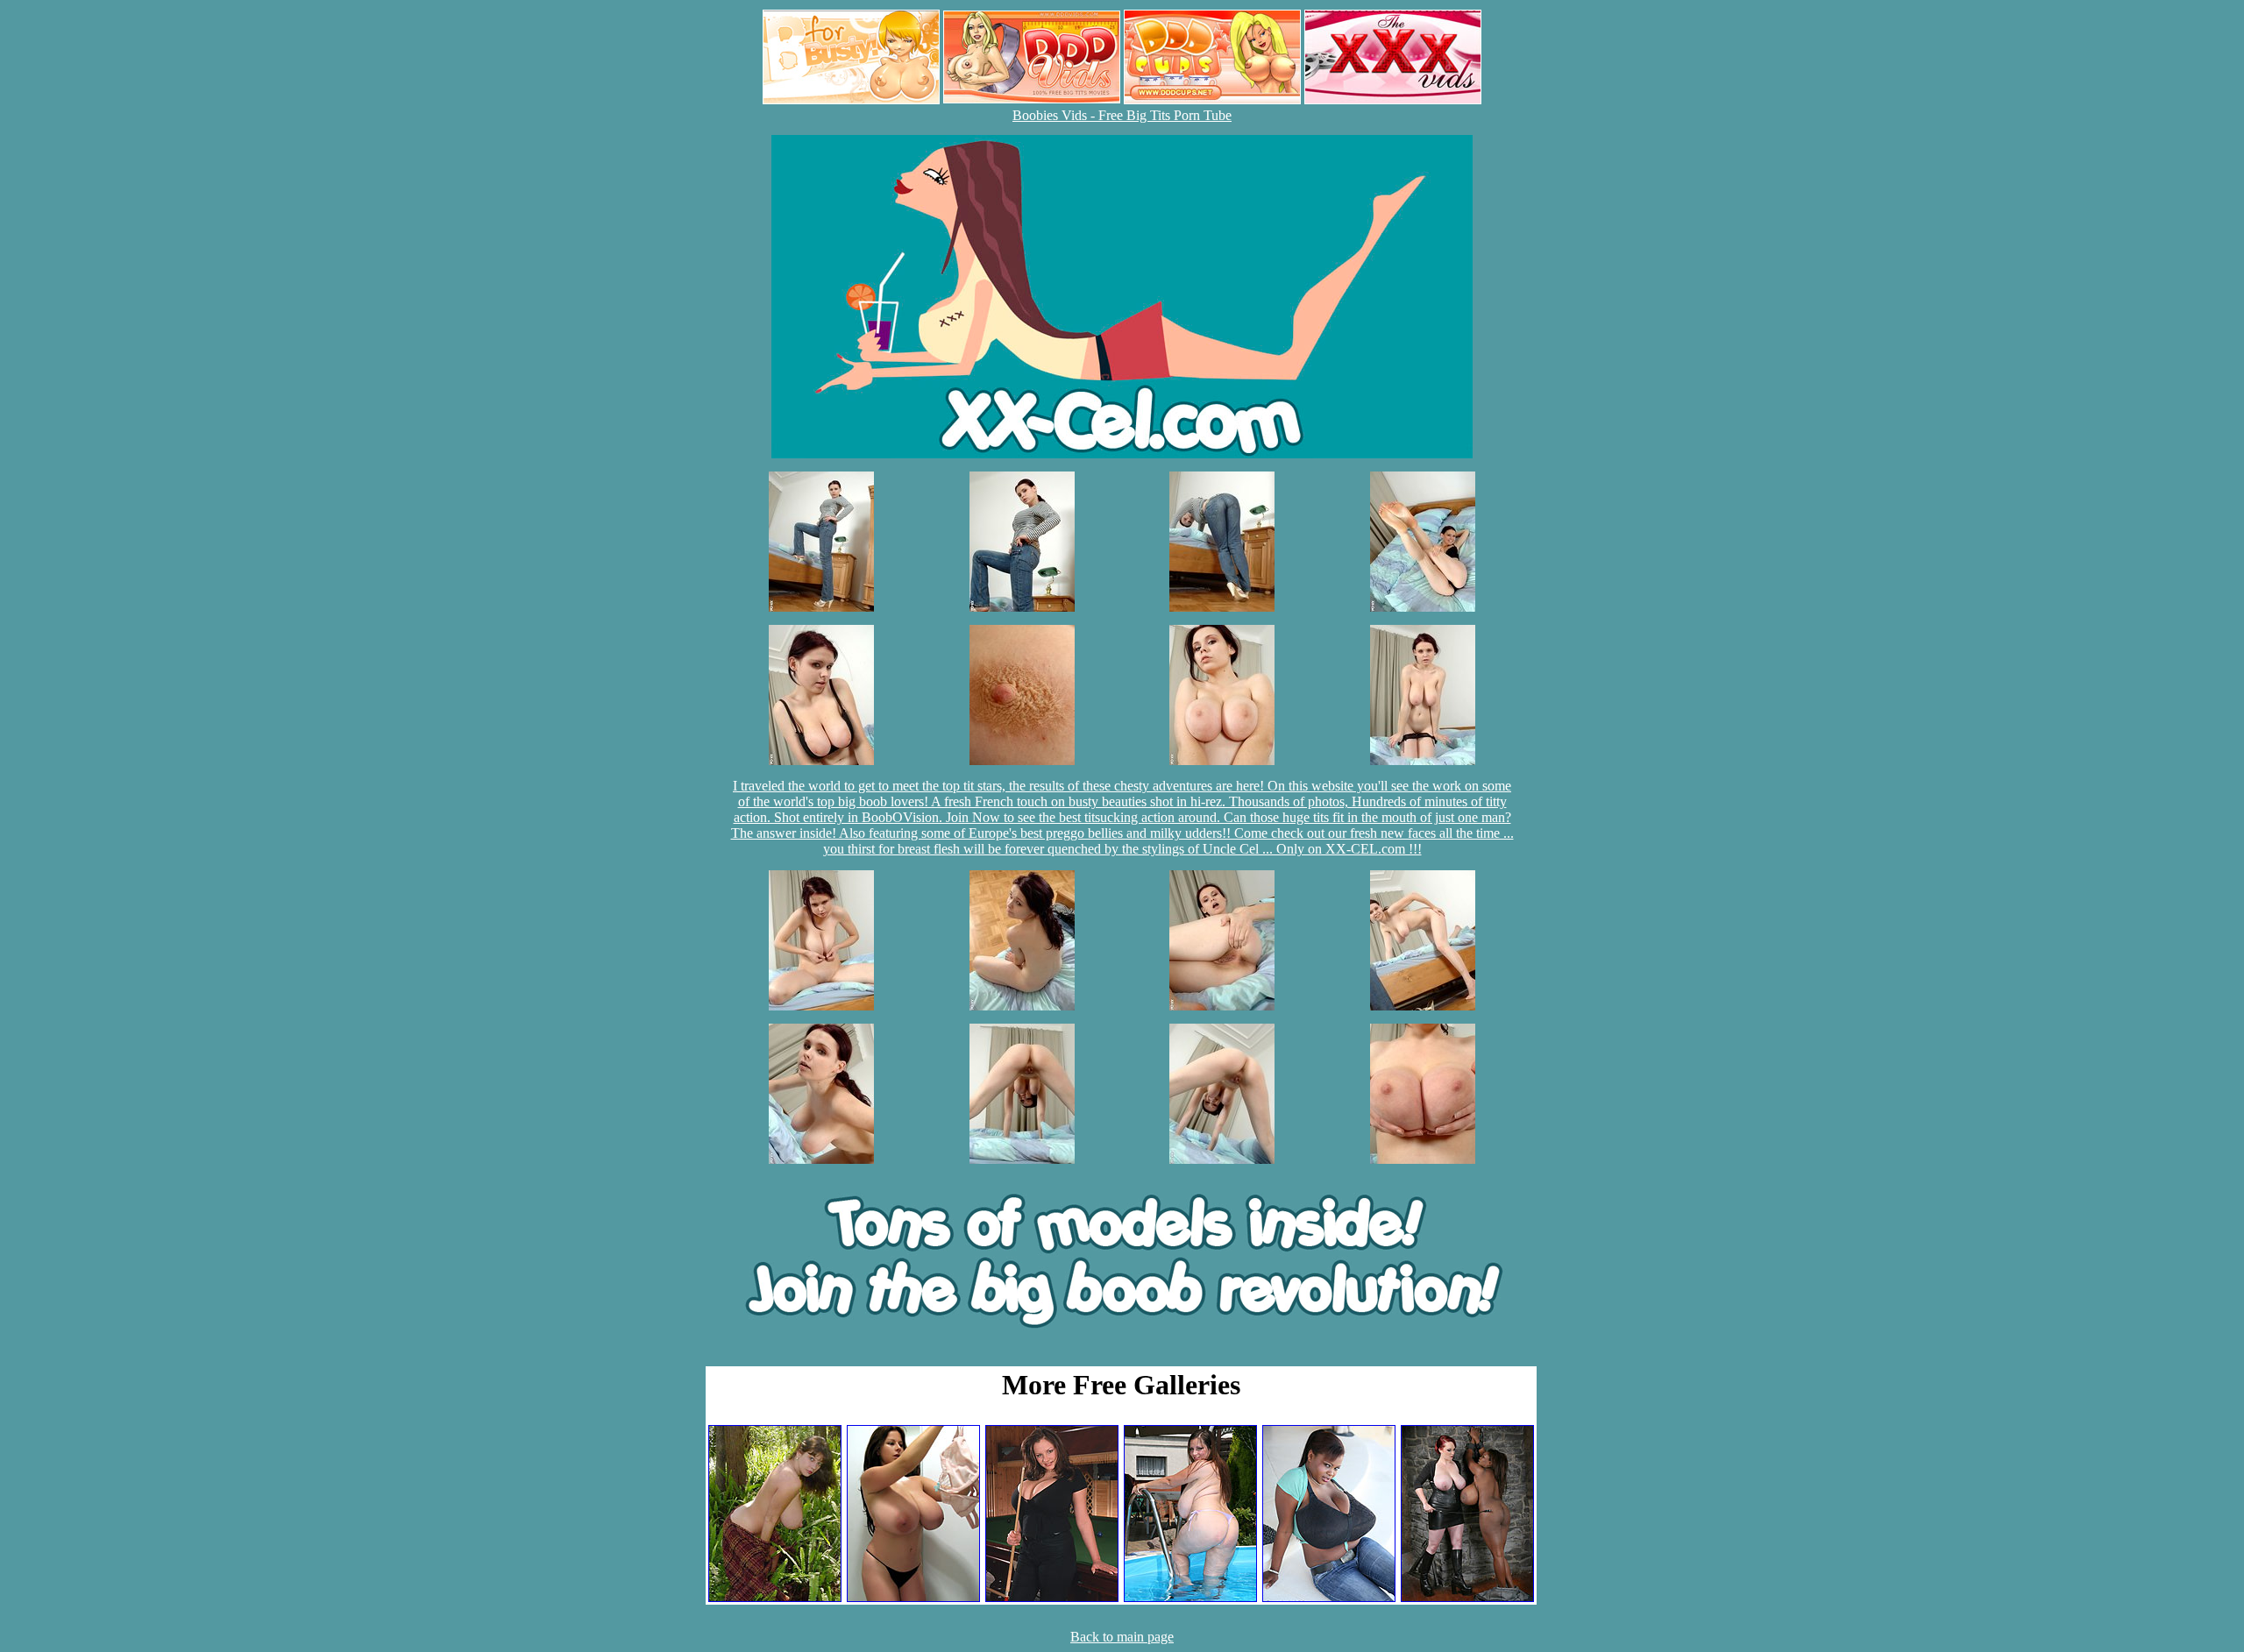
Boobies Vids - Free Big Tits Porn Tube (1122, 115)
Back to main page (1122, 1637)
